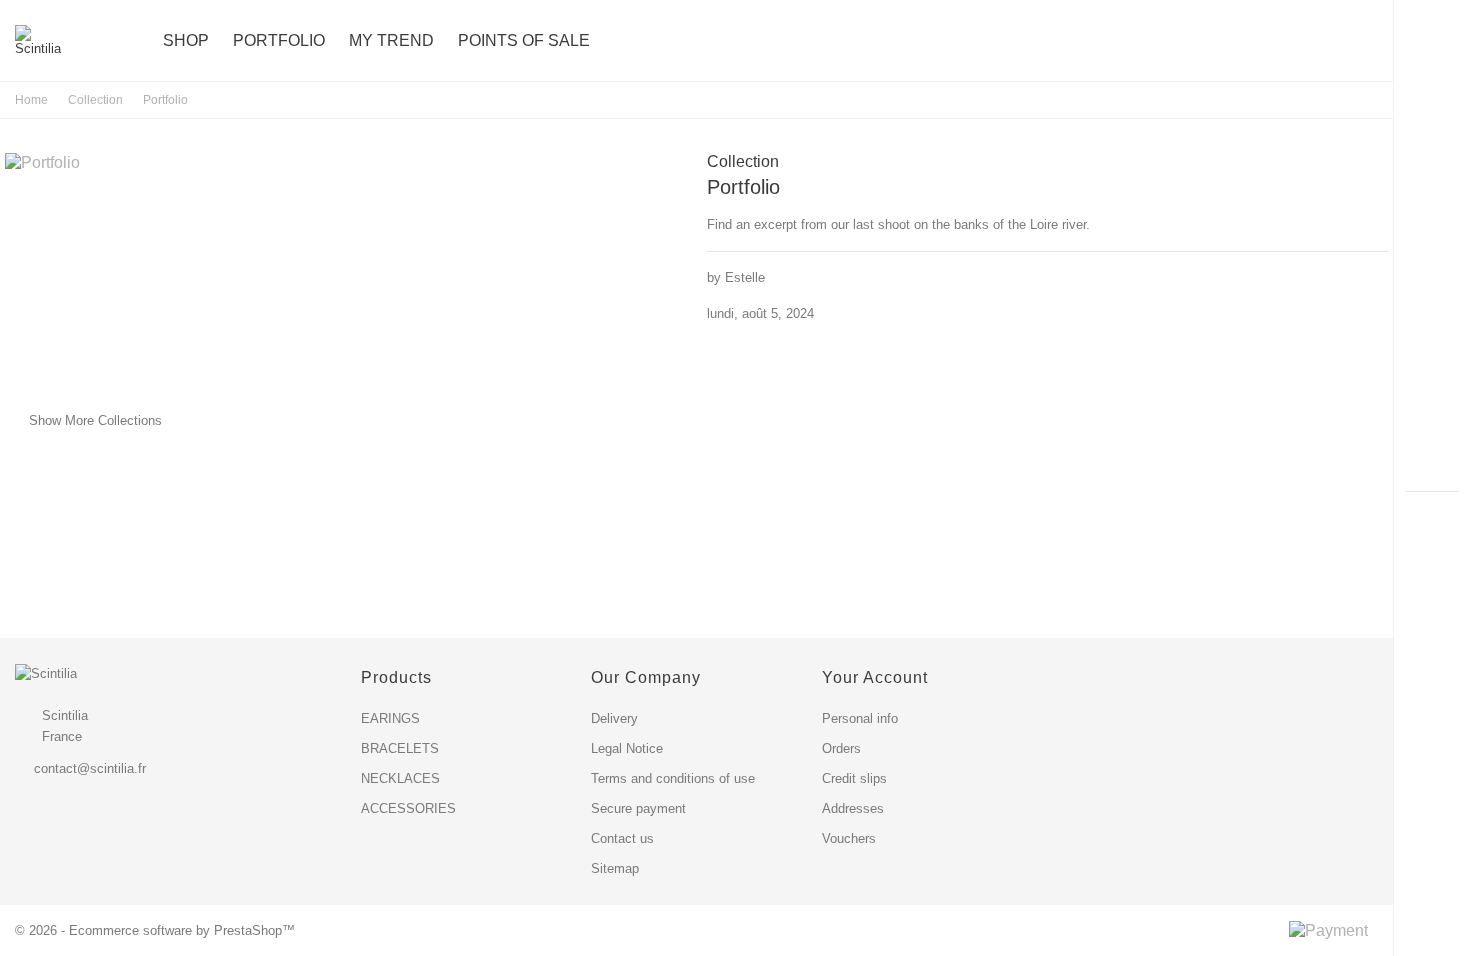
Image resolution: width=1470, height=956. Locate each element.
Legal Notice (627, 748)
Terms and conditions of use (673, 778)
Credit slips (854, 778)
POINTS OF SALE (524, 40)
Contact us (622, 838)
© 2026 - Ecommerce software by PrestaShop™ (155, 930)
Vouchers (849, 838)
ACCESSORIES (408, 808)
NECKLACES (400, 778)
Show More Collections (83, 420)
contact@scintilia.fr (90, 768)
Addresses (853, 808)
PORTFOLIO (279, 40)
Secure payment (638, 808)
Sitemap (615, 868)
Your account (875, 677)
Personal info (860, 718)
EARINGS (390, 718)
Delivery (614, 718)
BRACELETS (400, 748)
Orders (841, 748)
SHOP (186, 40)
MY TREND (391, 40)
